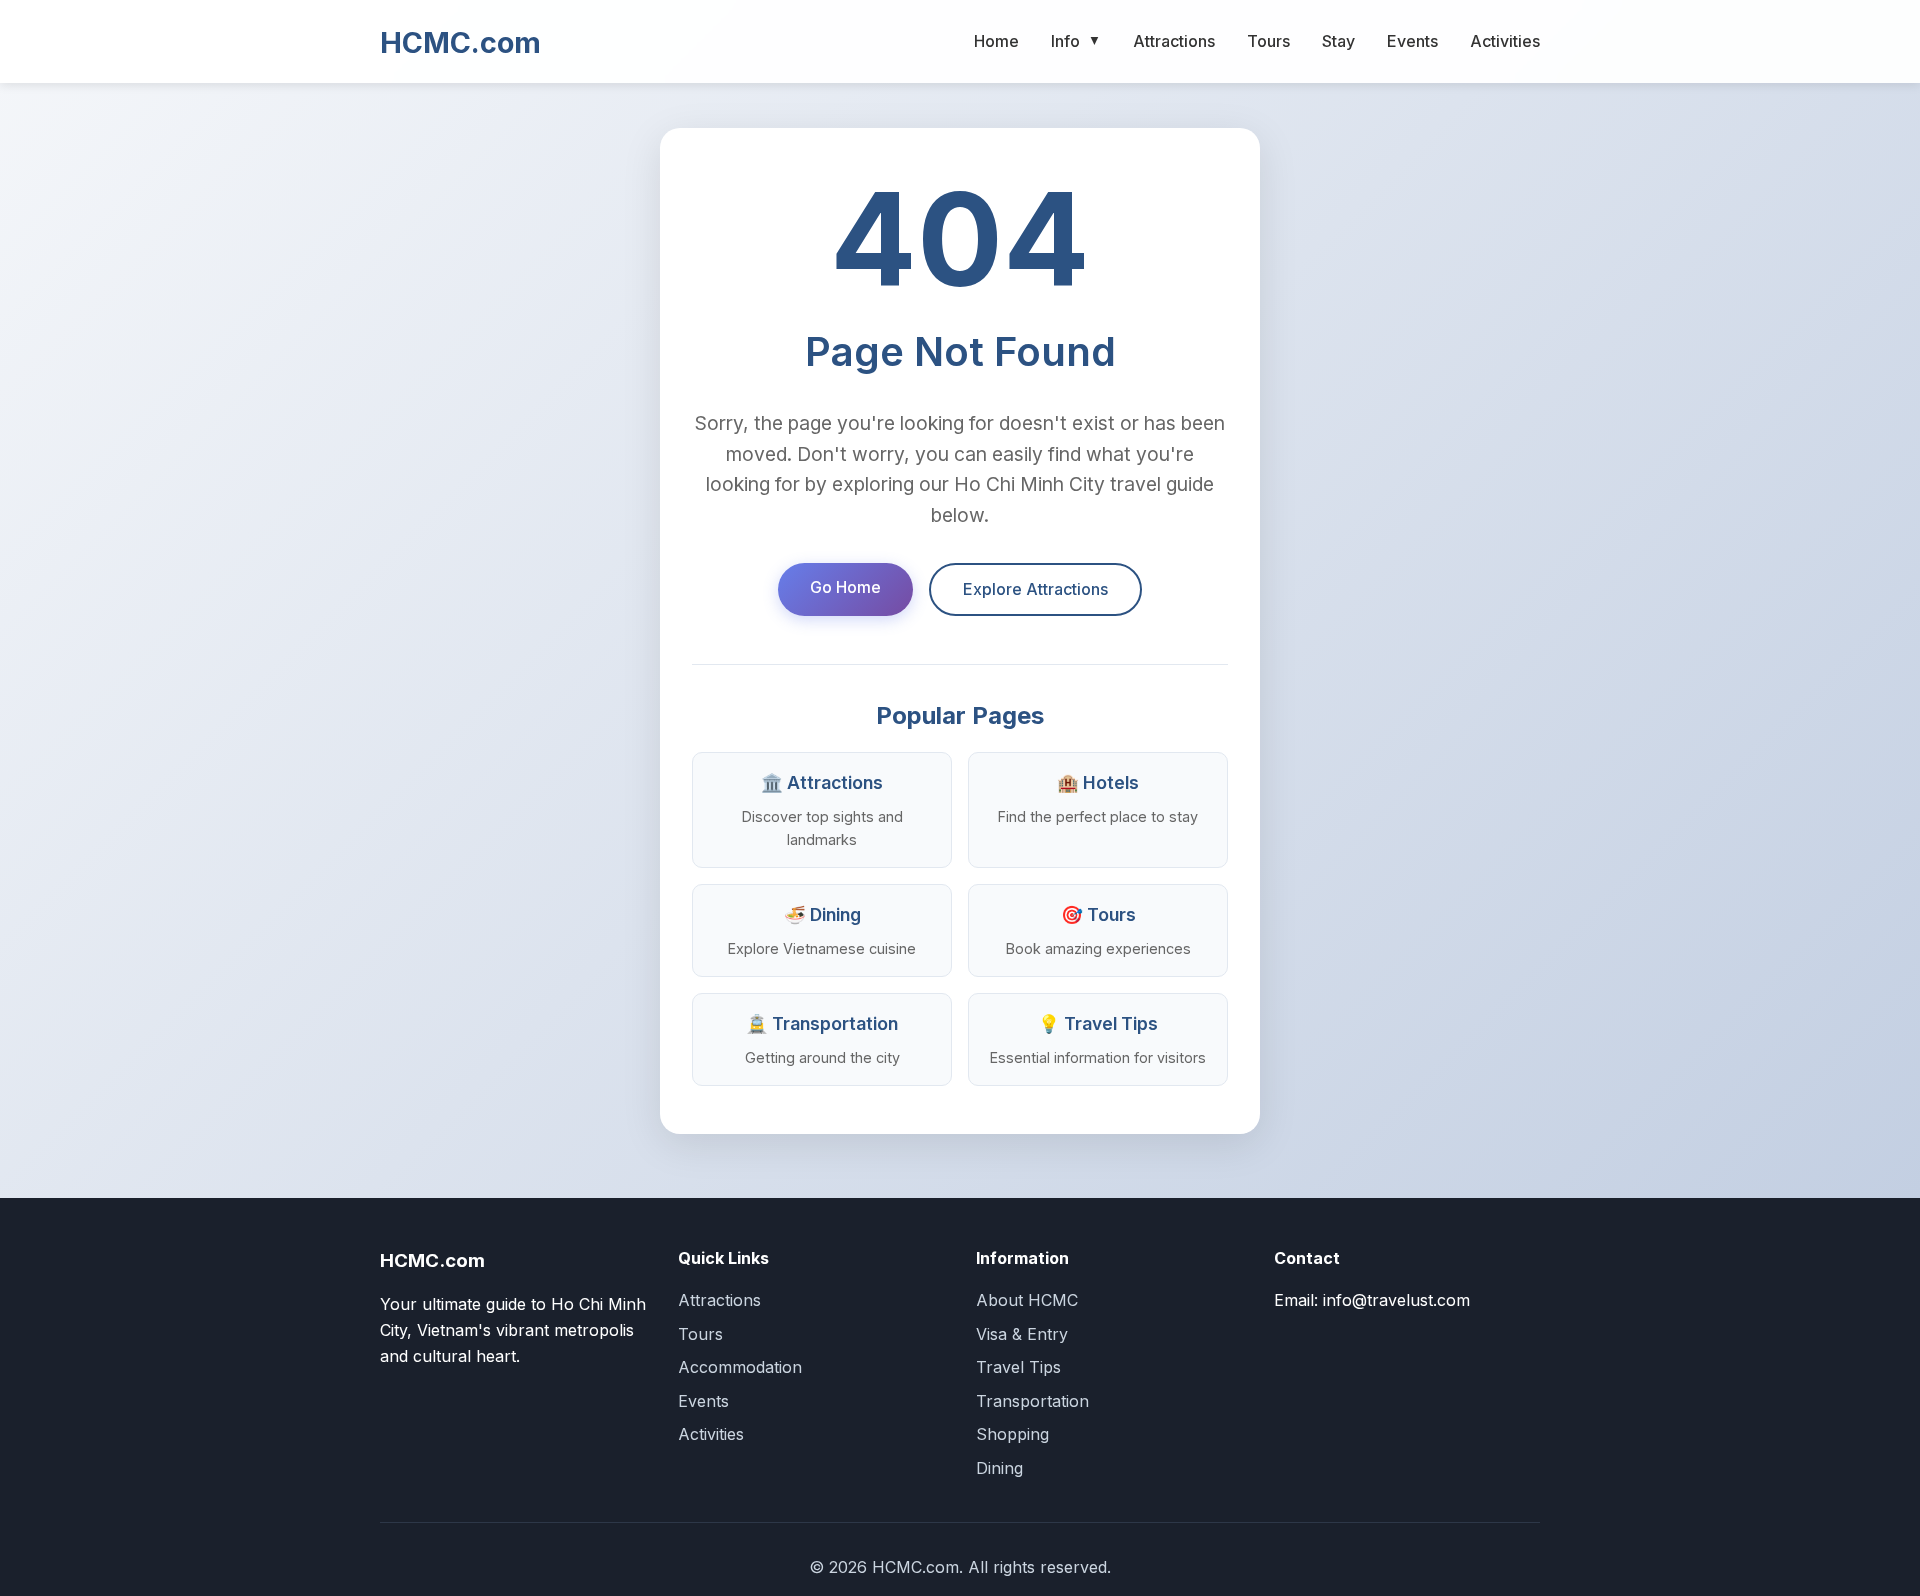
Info (1076, 41)
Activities (1505, 41)
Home (996, 41)
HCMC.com (460, 42)
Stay (1338, 41)
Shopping (1012, 1434)
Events (1412, 41)
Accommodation (740, 1367)
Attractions (1174, 41)
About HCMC (1027, 1300)
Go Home (845, 587)
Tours (1268, 41)
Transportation (1032, 1401)
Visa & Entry (1022, 1334)
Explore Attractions (1035, 589)
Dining (999, 1468)
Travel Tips (1018, 1367)
